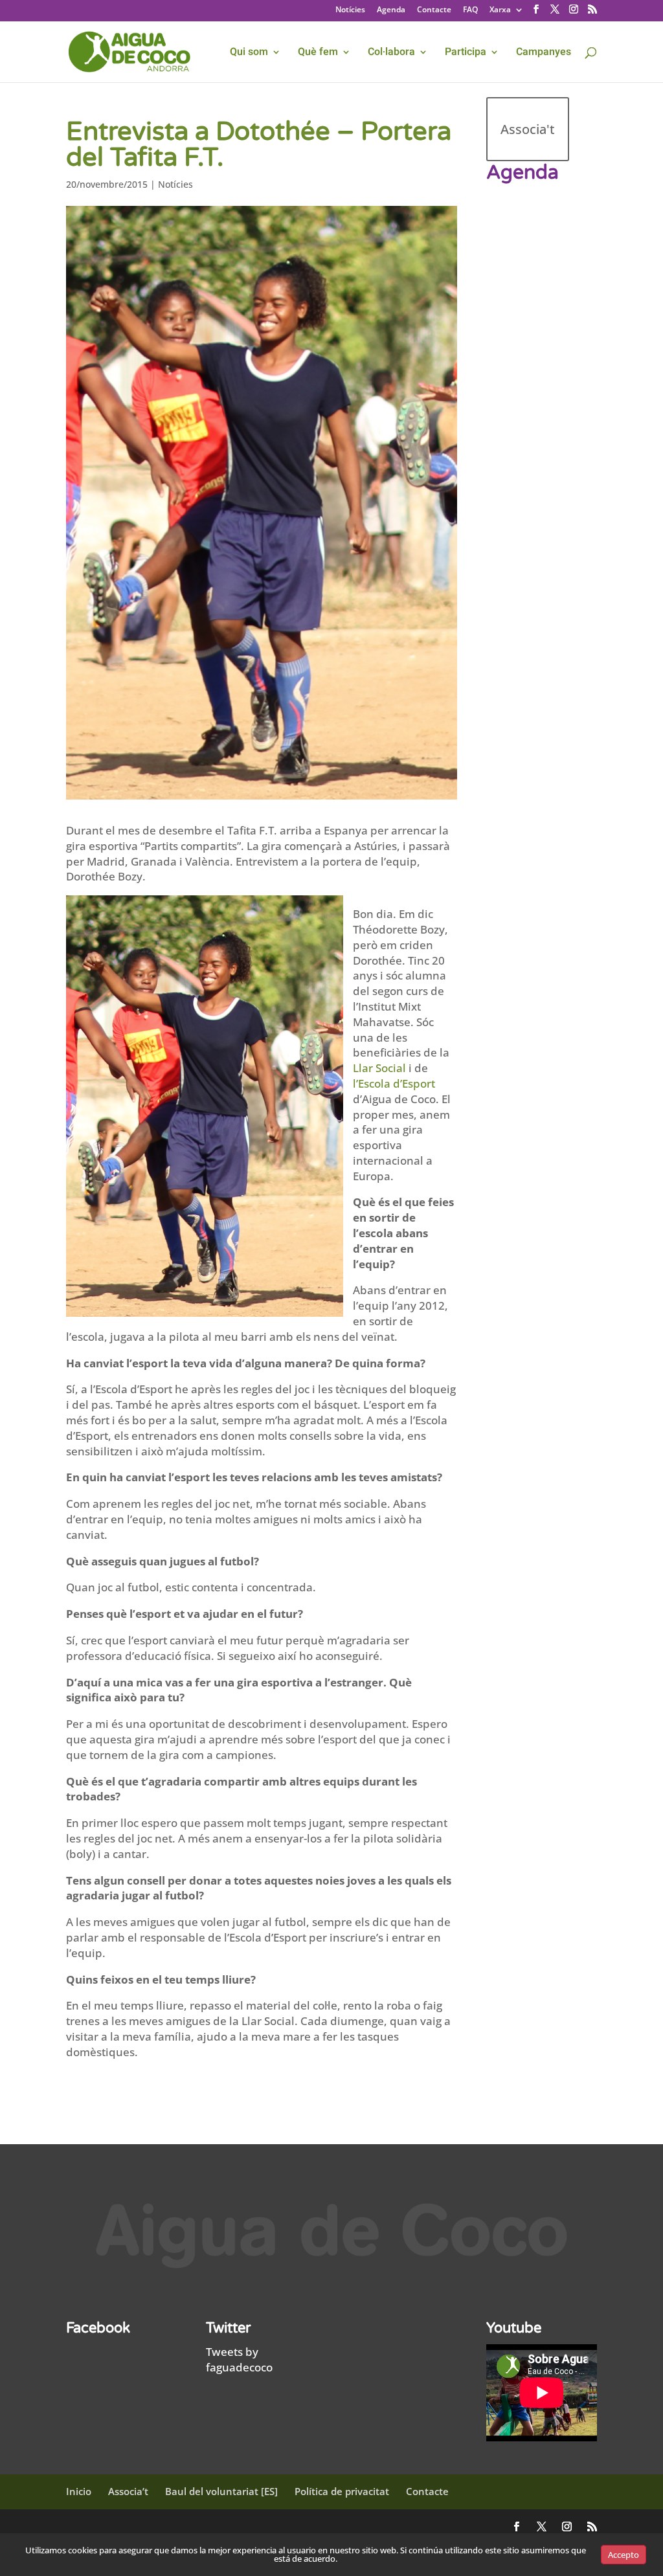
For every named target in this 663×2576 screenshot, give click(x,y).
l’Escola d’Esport (394, 1083)
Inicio (79, 2491)
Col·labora (391, 53)
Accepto (624, 2555)
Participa (466, 53)
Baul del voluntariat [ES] (221, 2491)
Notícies (350, 10)
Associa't (528, 129)
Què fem (318, 53)
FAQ (470, 10)
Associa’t (128, 2491)
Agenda (391, 10)
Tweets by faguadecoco (239, 2359)
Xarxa (500, 10)
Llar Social (379, 1068)
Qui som (249, 53)
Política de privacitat (342, 2491)
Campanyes (544, 53)
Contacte (434, 10)
